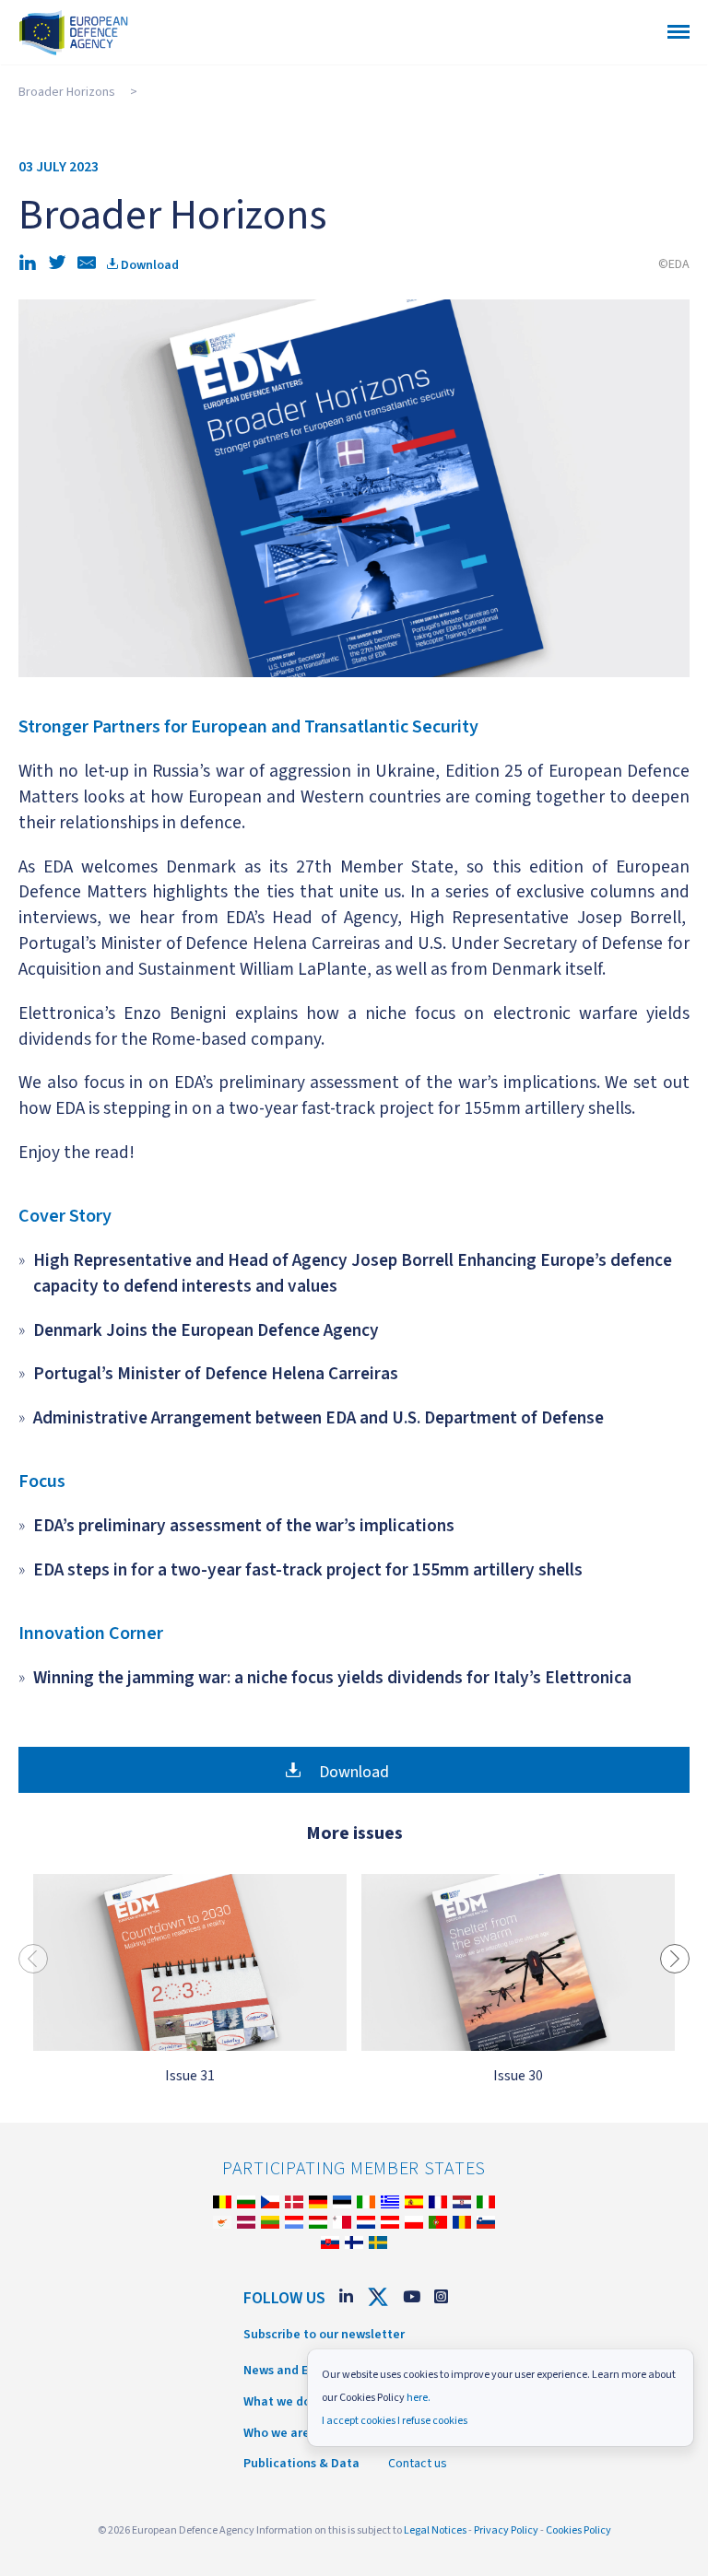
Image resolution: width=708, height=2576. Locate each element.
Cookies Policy (578, 2530)
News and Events (292, 2371)
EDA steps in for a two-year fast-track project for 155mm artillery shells (308, 1570)
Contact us (418, 2464)
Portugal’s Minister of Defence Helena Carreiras (216, 1374)
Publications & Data (301, 2464)
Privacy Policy (506, 2530)
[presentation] (33, 1959)
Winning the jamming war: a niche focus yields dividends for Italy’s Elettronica (332, 1678)
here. (419, 2398)
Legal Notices (435, 2530)
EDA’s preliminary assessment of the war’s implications (244, 1526)
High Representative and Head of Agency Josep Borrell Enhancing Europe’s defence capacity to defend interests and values (353, 1273)
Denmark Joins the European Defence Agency (206, 1330)
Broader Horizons (67, 92)
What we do (277, 2402)
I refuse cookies (432, 2421)
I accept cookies (359, 2421)
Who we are (277, 2433)
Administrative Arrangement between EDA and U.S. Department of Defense (319, 1418)
